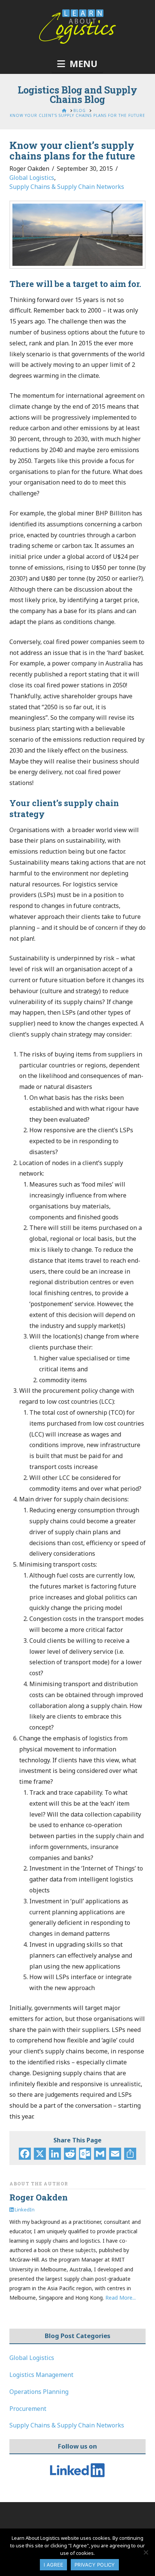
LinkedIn (24, 2210)
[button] (77, 64)
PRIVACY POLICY (95, 2565)
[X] (40, 2154)
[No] (146, 2552)
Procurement (28, 2409)
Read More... (121, 2298)
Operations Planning (39, 2392)
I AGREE (53, 2565)
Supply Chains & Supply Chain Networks (67, 187)
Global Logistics (32, 178)
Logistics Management (41, 2375)
